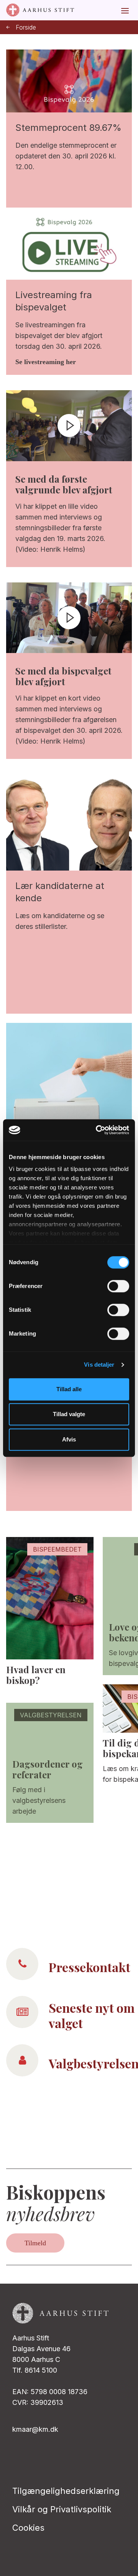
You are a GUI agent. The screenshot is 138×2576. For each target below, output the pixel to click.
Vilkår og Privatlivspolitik (62, 2509)
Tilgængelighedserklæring (66, 2491)
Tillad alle (69, 1389)
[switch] (118, 1286)
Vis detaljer (99, 1365)
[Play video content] (69, 425)
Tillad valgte (69, 1414)
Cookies (28, 2528)
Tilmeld (35, 2243)
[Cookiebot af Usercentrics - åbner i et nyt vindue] (97, 1130)
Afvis (69, 1439)
